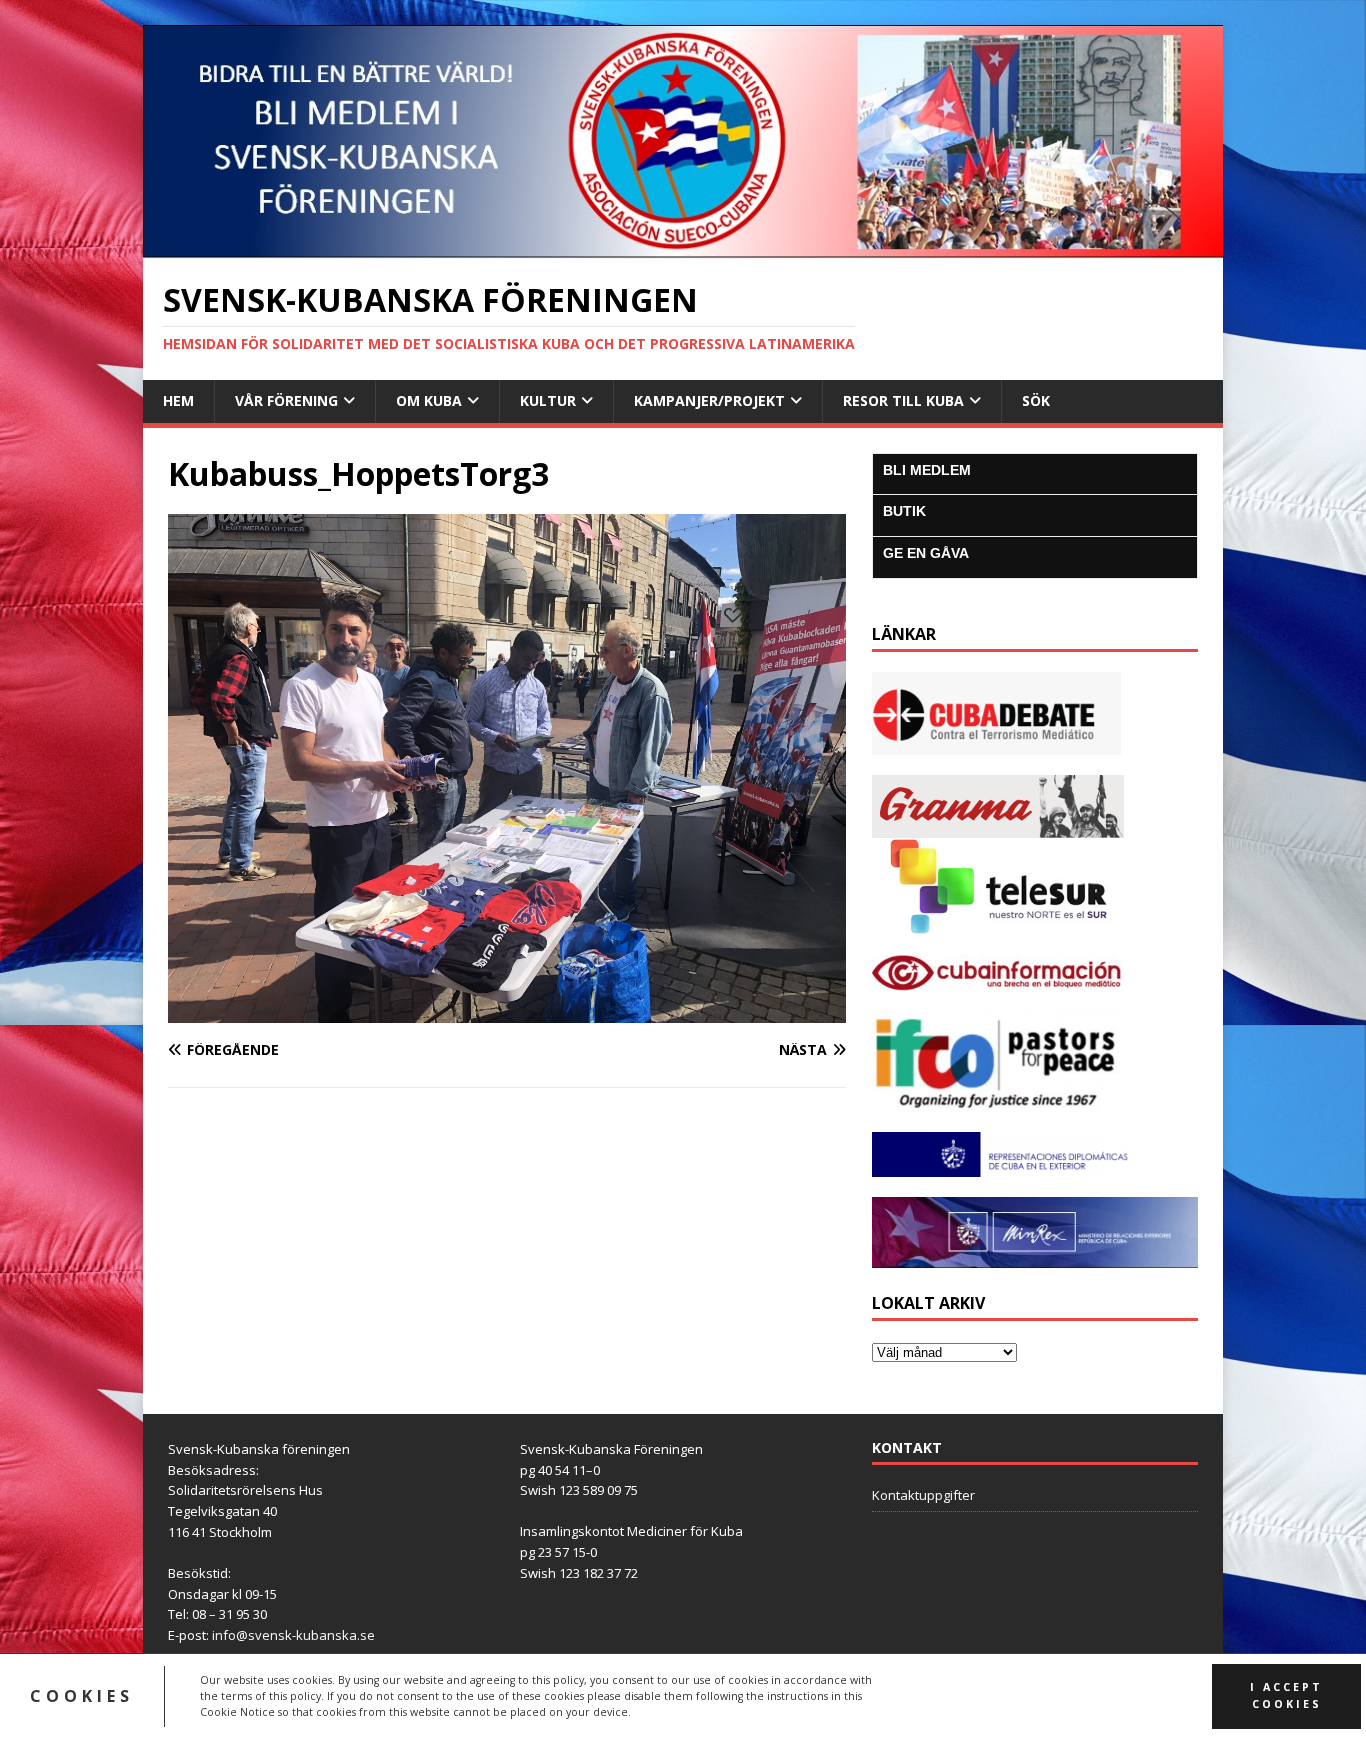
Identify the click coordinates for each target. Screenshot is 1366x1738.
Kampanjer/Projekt (709, 400)
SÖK (1036, 400)
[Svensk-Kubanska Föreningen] (683, 246)
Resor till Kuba (903, 400)
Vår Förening (286, 400)
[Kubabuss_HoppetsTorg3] (507, 1010)
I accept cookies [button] (1286, 1695)
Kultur (548, 400)
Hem (178, 400)
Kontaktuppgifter (923, 1495)
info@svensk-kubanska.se (293, 1635)
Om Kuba (429, 400)
